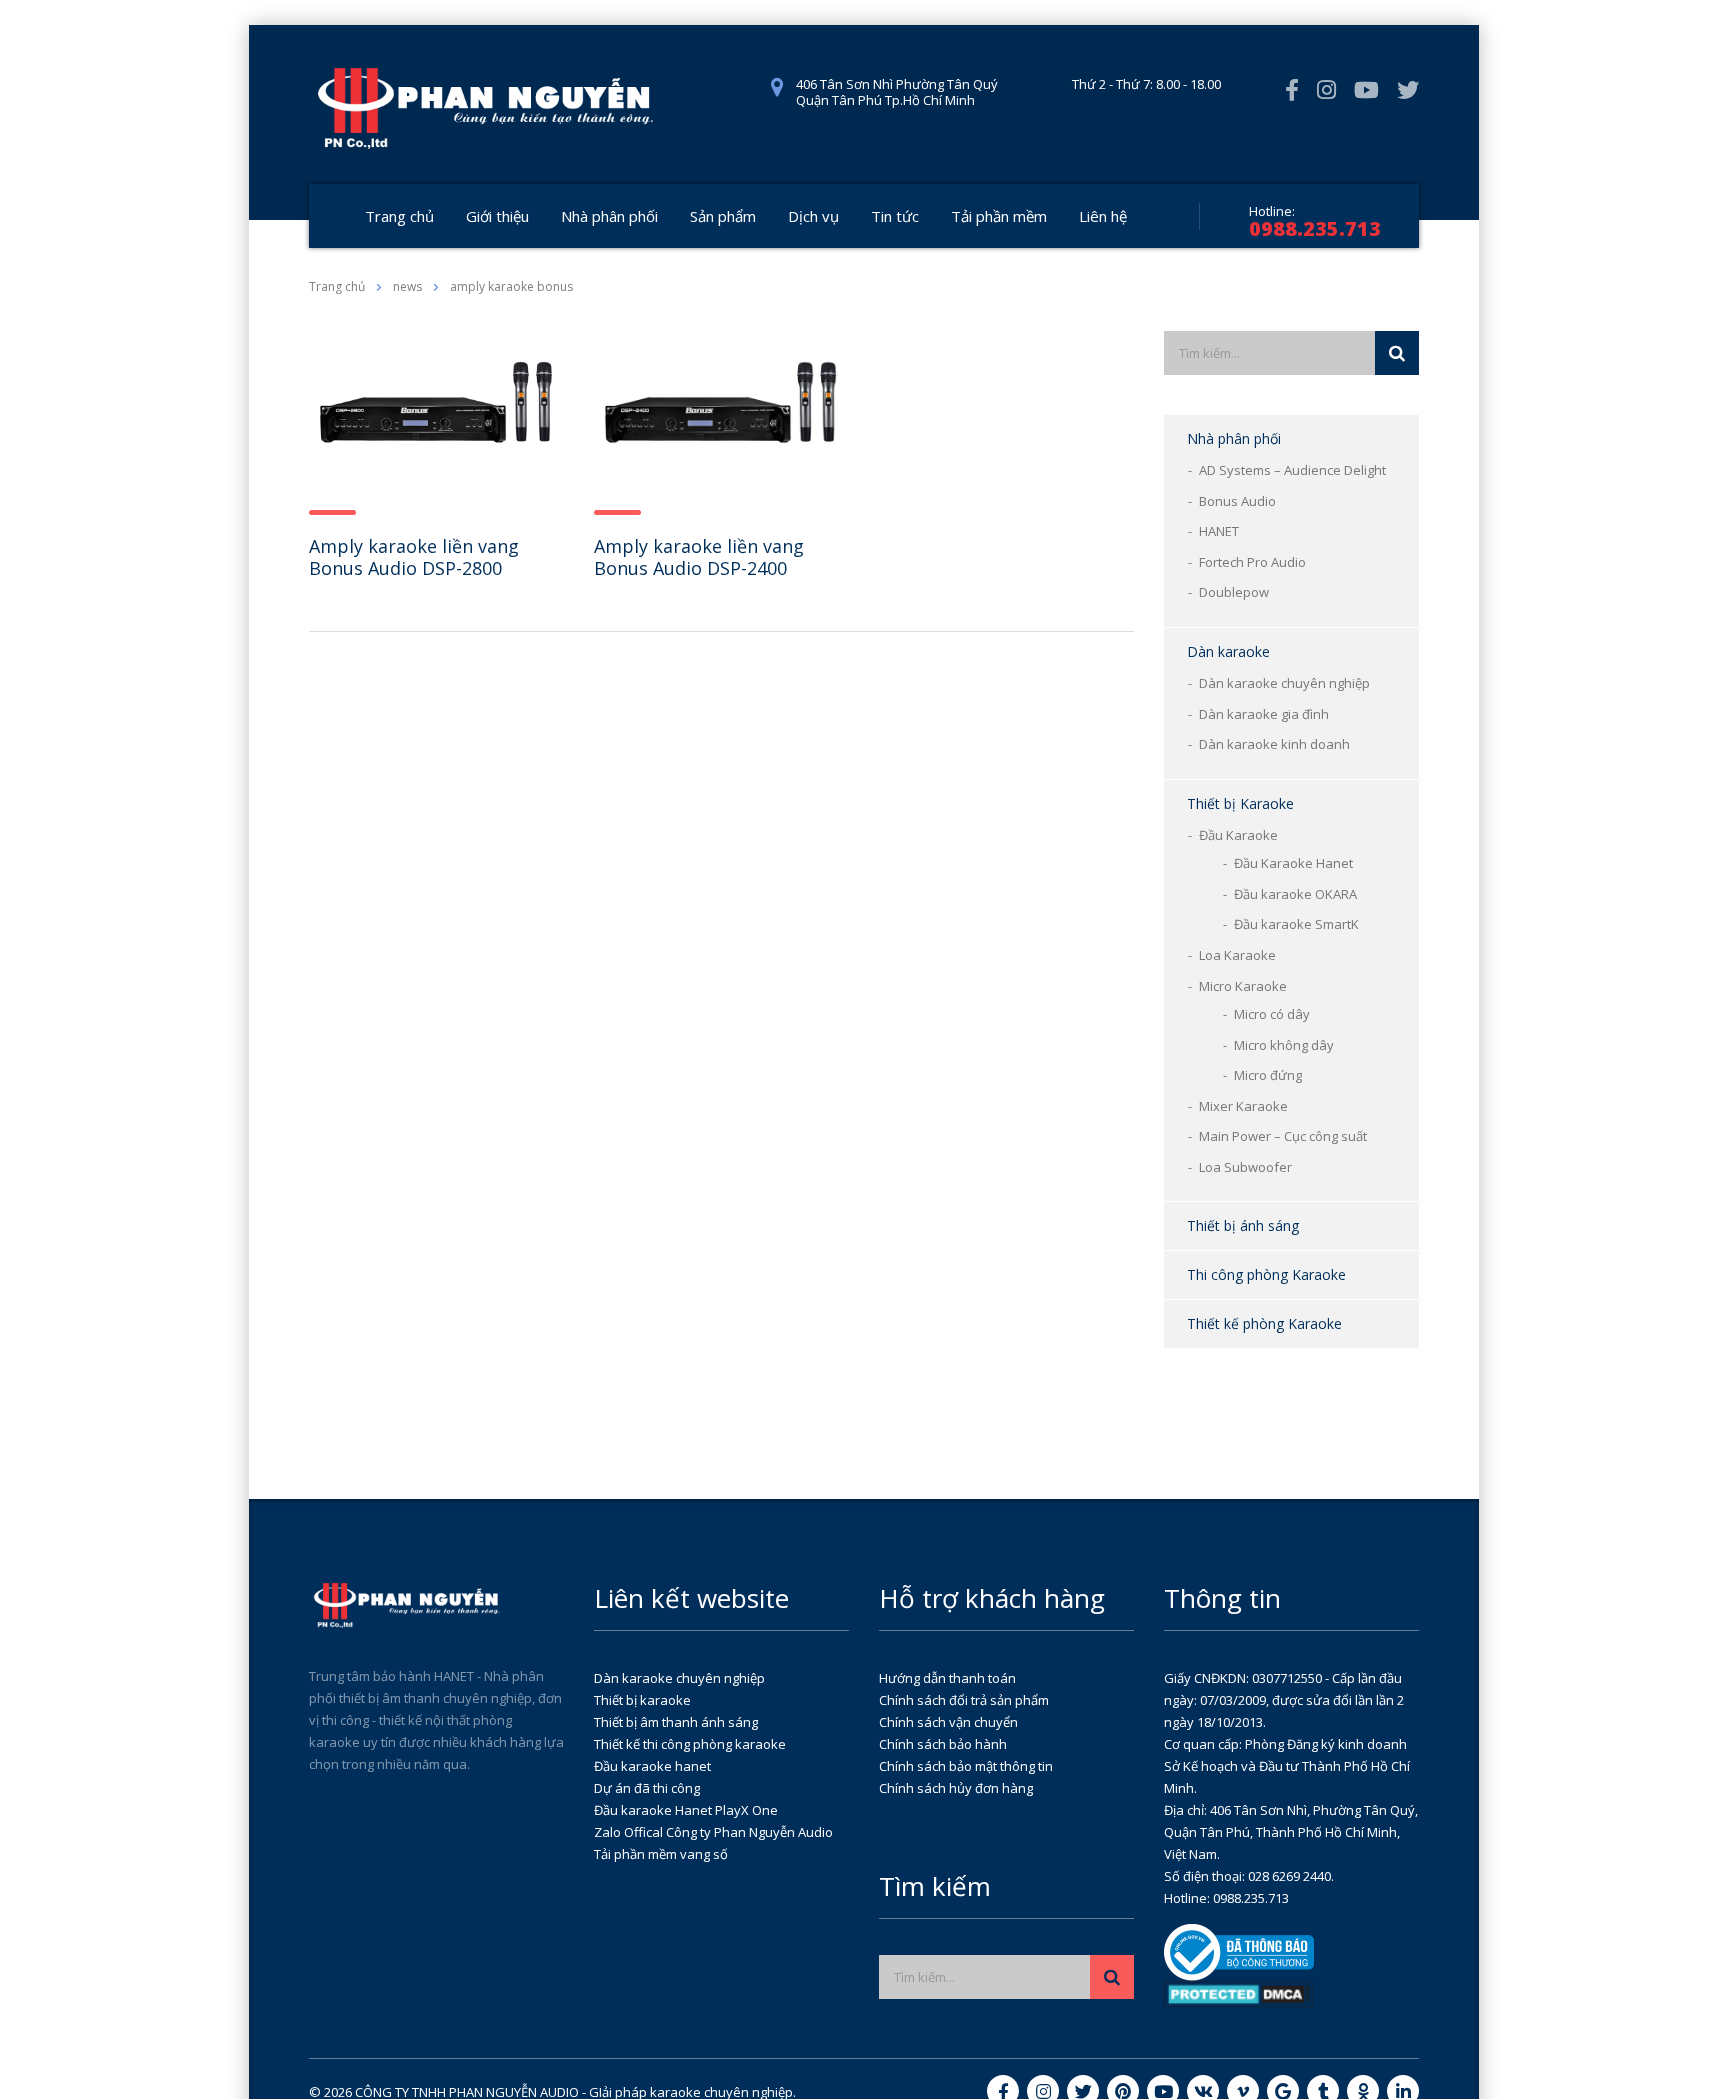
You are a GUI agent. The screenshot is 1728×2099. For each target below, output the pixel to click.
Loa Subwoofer (1245, 1167)
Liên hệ (1103, 216)
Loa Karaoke (1237, 955)
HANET (1219, 531)
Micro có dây (1272, 1014)
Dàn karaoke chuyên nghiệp (1284, 683)
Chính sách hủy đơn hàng (956, 1788)
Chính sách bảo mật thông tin (966, 1766)
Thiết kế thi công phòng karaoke (690, 1744)
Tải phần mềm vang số (661, 1854)
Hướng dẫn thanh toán (947, 1678)
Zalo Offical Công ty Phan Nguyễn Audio (713, 1832)
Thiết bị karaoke (642, 1700)
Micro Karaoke (1243, 986)
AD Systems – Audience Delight (1292, 470)
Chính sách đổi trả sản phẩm (964, 1700)
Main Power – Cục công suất (1283, 1136)
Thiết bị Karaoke (1240, 803)
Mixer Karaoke (1243, 1106)
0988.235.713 (1315, 228)
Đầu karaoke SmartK (1296, 924)
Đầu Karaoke (1238, 835)
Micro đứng (1268, 1075)
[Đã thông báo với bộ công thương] (1239, 1951)
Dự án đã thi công (647, 1788)
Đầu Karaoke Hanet (1293, 863)
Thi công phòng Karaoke (1266, 1274)
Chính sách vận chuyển (948, 1722)
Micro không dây (1284, 1045)
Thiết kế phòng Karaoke (1264, 1323)
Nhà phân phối (609, 216)
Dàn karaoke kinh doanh (1274, 744)
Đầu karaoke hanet (652, 1766)
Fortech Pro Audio (1252, 562)
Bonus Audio (1237, 501)
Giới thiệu (497, 216)
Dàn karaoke (1228, 651)
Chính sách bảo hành (943, 1744)
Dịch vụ (813, 216)
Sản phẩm (723, 216)
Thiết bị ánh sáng (1243, 1225)
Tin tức (895, 216)
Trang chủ (399, 216)
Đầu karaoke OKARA (1295, 894)
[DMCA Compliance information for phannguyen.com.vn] (1239, 1993)
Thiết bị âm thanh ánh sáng (676, 1722)
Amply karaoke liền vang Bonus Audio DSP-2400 (699, 557)
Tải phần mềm (999, 216)
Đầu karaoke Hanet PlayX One (686, 1810)
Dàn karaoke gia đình (1264, 714)
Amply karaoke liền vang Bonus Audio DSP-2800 (414, 557)
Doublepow (1234, 592)
